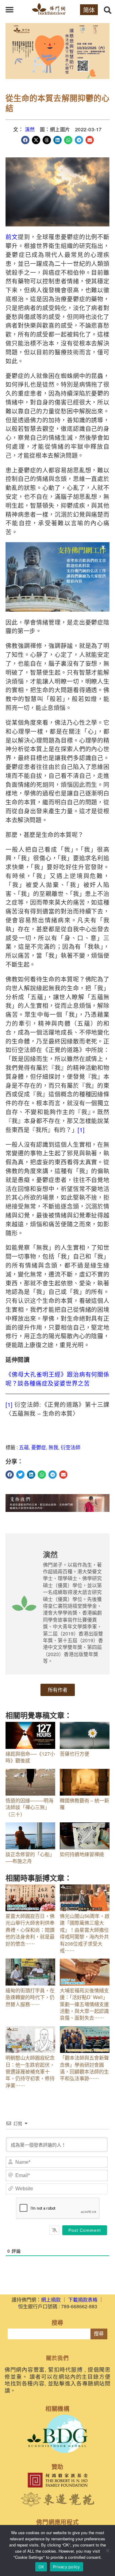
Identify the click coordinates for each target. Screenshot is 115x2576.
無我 (53, 1447)
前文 (12, 237)
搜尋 (99, 2334)
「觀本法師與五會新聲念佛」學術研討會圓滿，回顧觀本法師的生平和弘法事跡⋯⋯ (84, 2068)
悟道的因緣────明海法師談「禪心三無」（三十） (29, 1807)
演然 (30, 129)
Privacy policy (67, 2567)
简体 (89, 10)
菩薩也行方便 (75, 1754)
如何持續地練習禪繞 (82, 1854)
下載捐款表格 (83, 2300)
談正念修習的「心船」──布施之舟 (30, 1858)
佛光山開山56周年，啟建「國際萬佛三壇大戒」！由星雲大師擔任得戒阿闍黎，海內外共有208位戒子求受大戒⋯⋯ (85, 1933)
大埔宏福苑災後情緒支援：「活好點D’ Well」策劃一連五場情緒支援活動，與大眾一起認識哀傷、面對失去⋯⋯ (84, 2004)
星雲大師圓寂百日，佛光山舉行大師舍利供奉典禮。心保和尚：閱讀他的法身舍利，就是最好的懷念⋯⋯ (30, 1930)
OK (41, 2567)
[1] (81, 1129)
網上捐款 (51, 2300)
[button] (10, 10)
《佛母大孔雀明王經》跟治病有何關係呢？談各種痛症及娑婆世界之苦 (57, 1379)
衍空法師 (71, 1447)
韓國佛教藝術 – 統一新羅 (84, 1804)
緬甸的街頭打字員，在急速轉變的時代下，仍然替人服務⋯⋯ (30, 1997)
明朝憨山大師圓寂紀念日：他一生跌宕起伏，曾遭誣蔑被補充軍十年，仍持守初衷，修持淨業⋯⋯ (30, 2071)
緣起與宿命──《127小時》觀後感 (30, 1757)
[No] (107, 2550)
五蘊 (24, 1447)
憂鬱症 (39, 1447)
